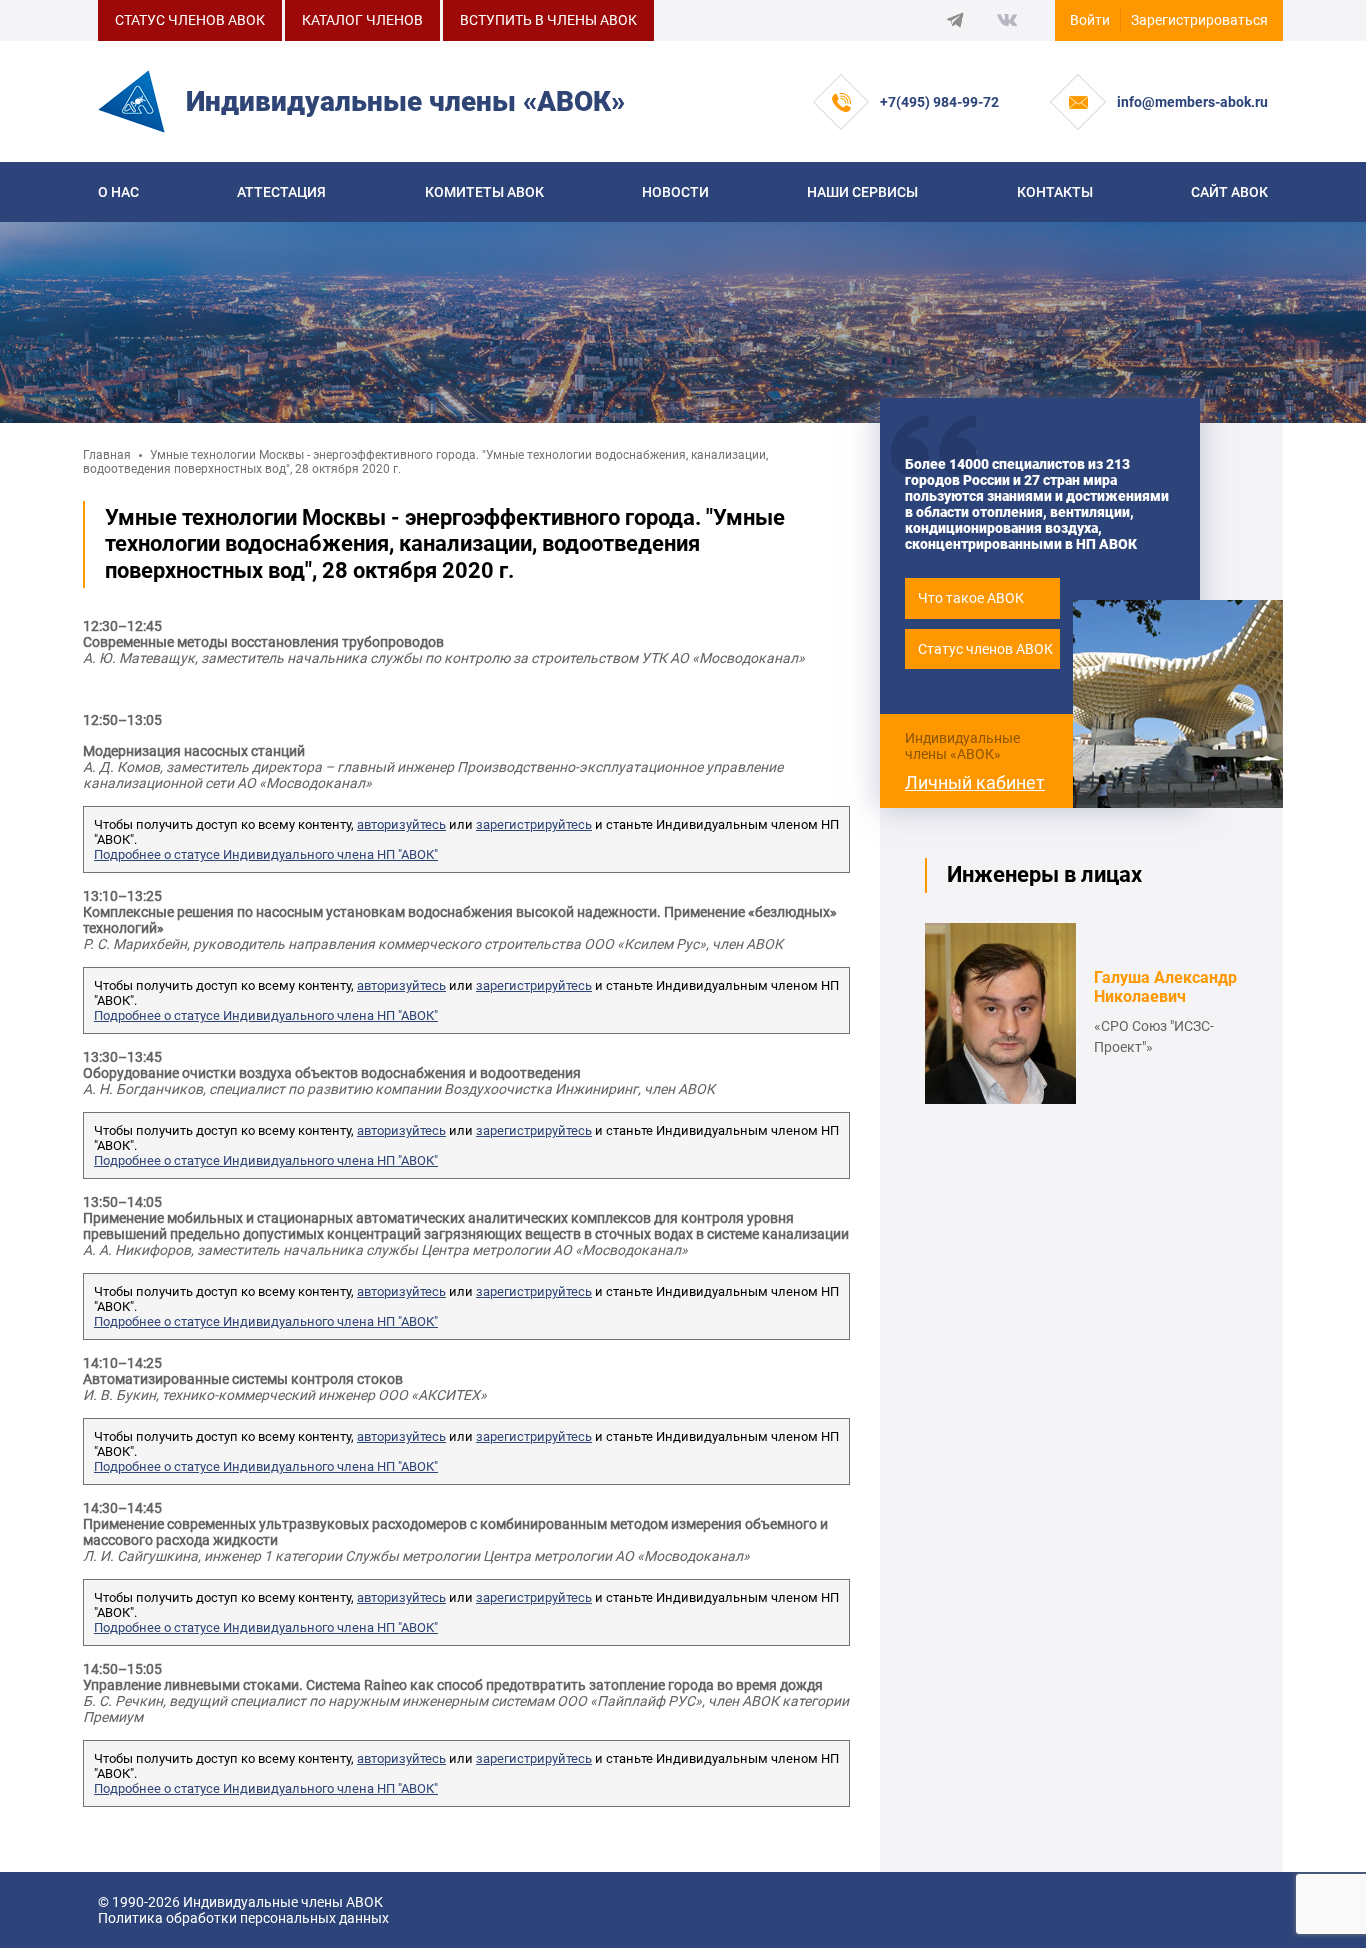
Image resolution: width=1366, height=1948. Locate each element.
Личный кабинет (975, 782)
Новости (675, 192)
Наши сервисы (862, 192)
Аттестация (281, 192)
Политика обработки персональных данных (243, 1918)
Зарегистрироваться (1199, 20)
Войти (1090, 20)
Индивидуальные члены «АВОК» (962, 746)
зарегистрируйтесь (534, 824)
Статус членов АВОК (985, 649)
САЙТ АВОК (1229, 192)
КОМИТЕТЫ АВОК (484, 192)
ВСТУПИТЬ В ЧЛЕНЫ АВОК (548, 20)
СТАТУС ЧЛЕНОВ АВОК (190, 20)
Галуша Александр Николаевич (1165, 987)
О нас (118, 192)
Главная (107, 455)
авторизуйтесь (401, 824)
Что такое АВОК (971, 598)
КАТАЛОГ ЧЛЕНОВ (362, 20)
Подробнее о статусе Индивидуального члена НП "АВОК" (266, 854)
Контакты (1055, 192)
